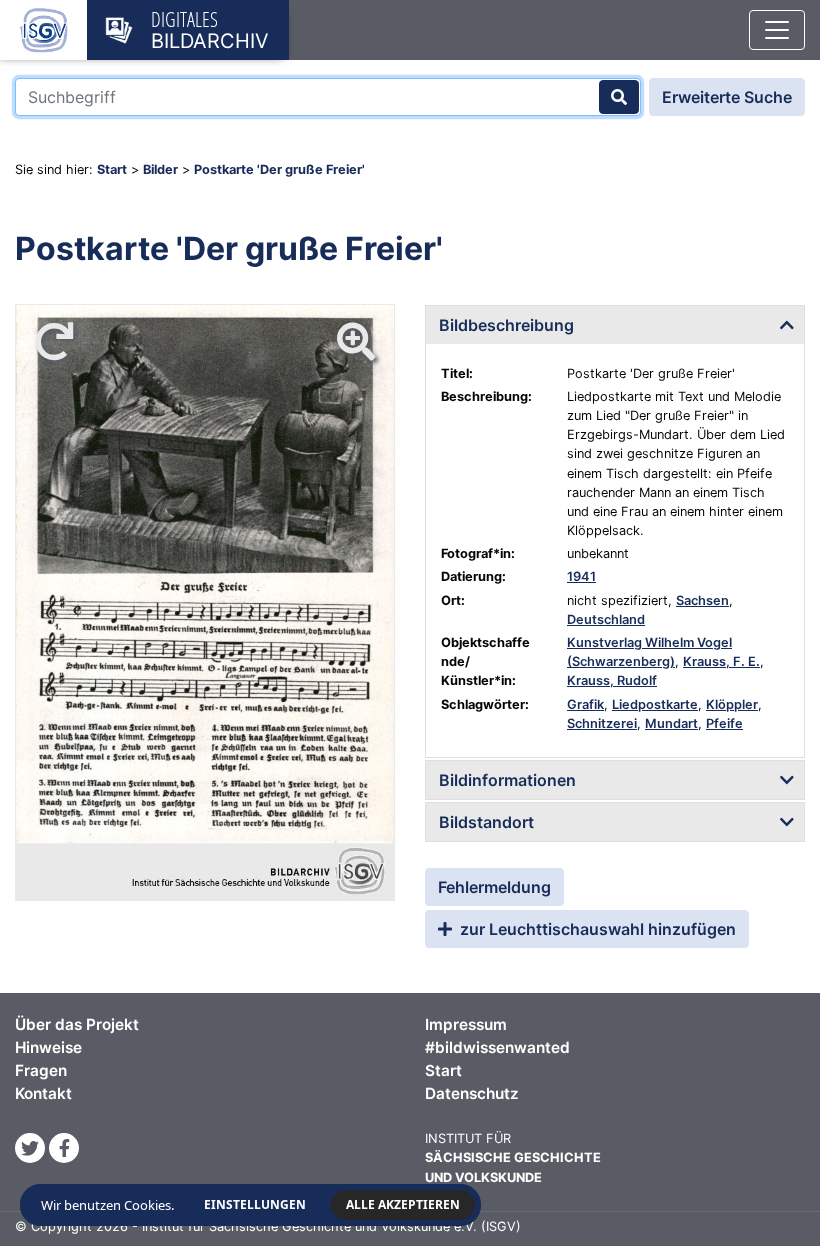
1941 (581, 576)
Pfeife (724, 723)
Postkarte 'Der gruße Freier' (279, 169)
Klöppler (732, 704)
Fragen (41, 1070)
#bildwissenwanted (497, 1047)
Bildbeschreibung (506, 325)
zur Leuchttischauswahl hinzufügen (596, 929)
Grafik (585, 704)
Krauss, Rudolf (612, 680)
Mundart (671, 723)
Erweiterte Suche (727, 97)
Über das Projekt (77, 1024)
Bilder (160, 169)
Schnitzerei (602, 723)
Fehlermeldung (494, 887)
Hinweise (48, 1047)
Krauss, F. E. (721, 661)
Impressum (466, 1024)
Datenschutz (472, 1093)
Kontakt (43, 1093)
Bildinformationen (507, 780)
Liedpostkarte (655, 704)
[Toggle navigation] (777, 30)
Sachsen (702, 600)
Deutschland (606, 619)
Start (112, 169)
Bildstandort (486, 822)
